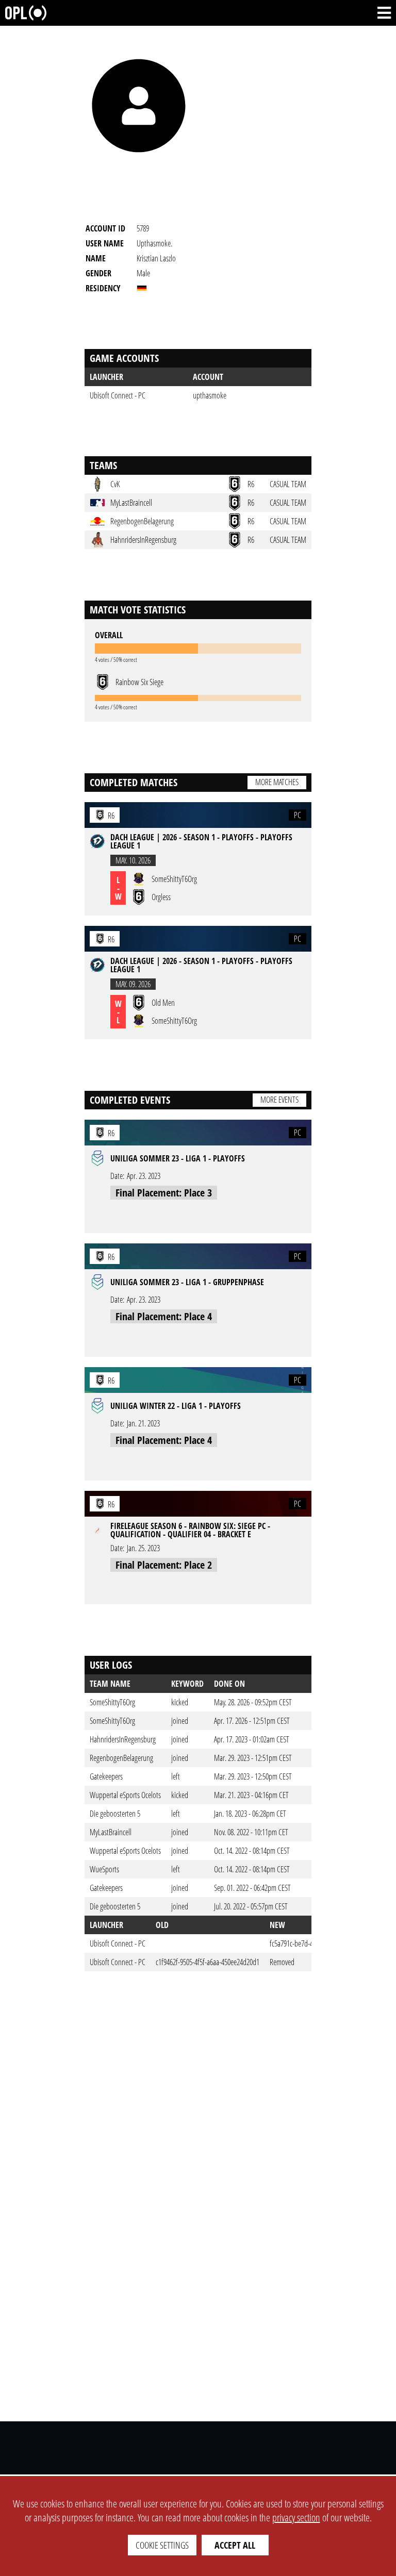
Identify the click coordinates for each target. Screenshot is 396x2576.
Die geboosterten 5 (115, 1814)
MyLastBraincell (111, 1832)
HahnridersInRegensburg (123, 1739)
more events (279, 1100)
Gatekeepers (106, 1776)
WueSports (104, 1869)
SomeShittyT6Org (112, 1702)
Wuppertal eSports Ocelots (125, 1795)
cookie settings (162, 2545)
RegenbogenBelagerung (121, 1758)
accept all (235, 2545)
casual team (288, 484)
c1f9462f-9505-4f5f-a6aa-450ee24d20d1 (208, 1962)
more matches (277, 782)
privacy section (296, 2517)
